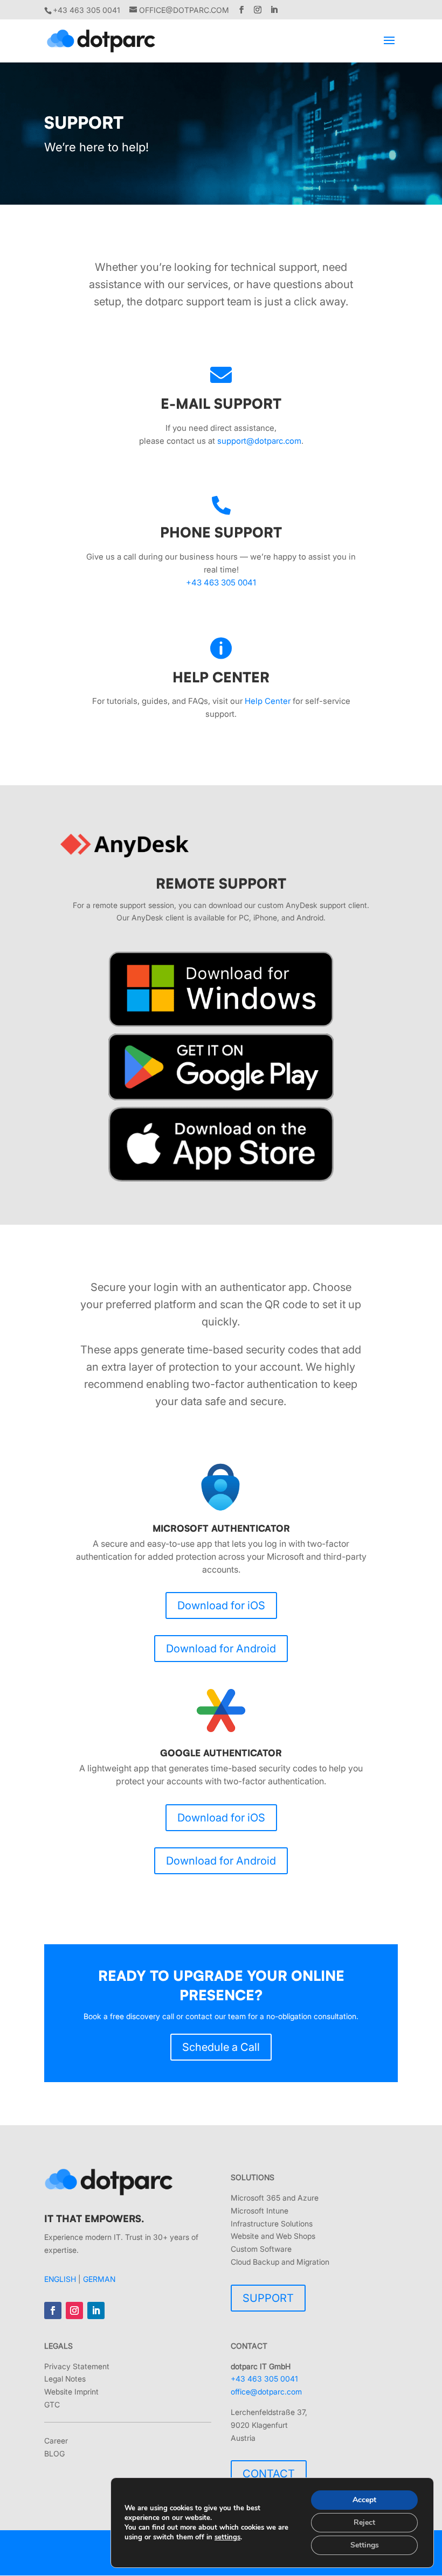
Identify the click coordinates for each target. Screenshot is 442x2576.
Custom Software (261, 2249)
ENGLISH (60, 2279)
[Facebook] (241, 10)
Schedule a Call (221, 2047)
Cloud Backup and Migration (280, 2262)
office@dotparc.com (266, 2392)
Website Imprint (71, 2392)
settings (227, 2537)
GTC (52, 2404)
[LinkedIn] (274, 10)
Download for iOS (221, 1605)
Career (56, 2441)
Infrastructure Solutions (272, 2224)
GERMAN (99, 2279)
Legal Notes (65, 2379)
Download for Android (221, 1649)
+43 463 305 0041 (221, 582)
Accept (364, 2500)
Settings (365, 2545)
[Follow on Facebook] (53, 2310)
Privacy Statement (77, 2366)
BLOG (54, 2453)
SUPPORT (268, 2298)
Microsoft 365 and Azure (275, 2198)
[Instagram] (258, 10)
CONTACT (269, 2474)
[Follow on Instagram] (74, 2310)
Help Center (268, 701)
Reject (364, 2522)
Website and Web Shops (273, 2236)
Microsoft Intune (260, 2211)
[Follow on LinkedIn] (96, 2310)
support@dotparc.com (259, 441)
